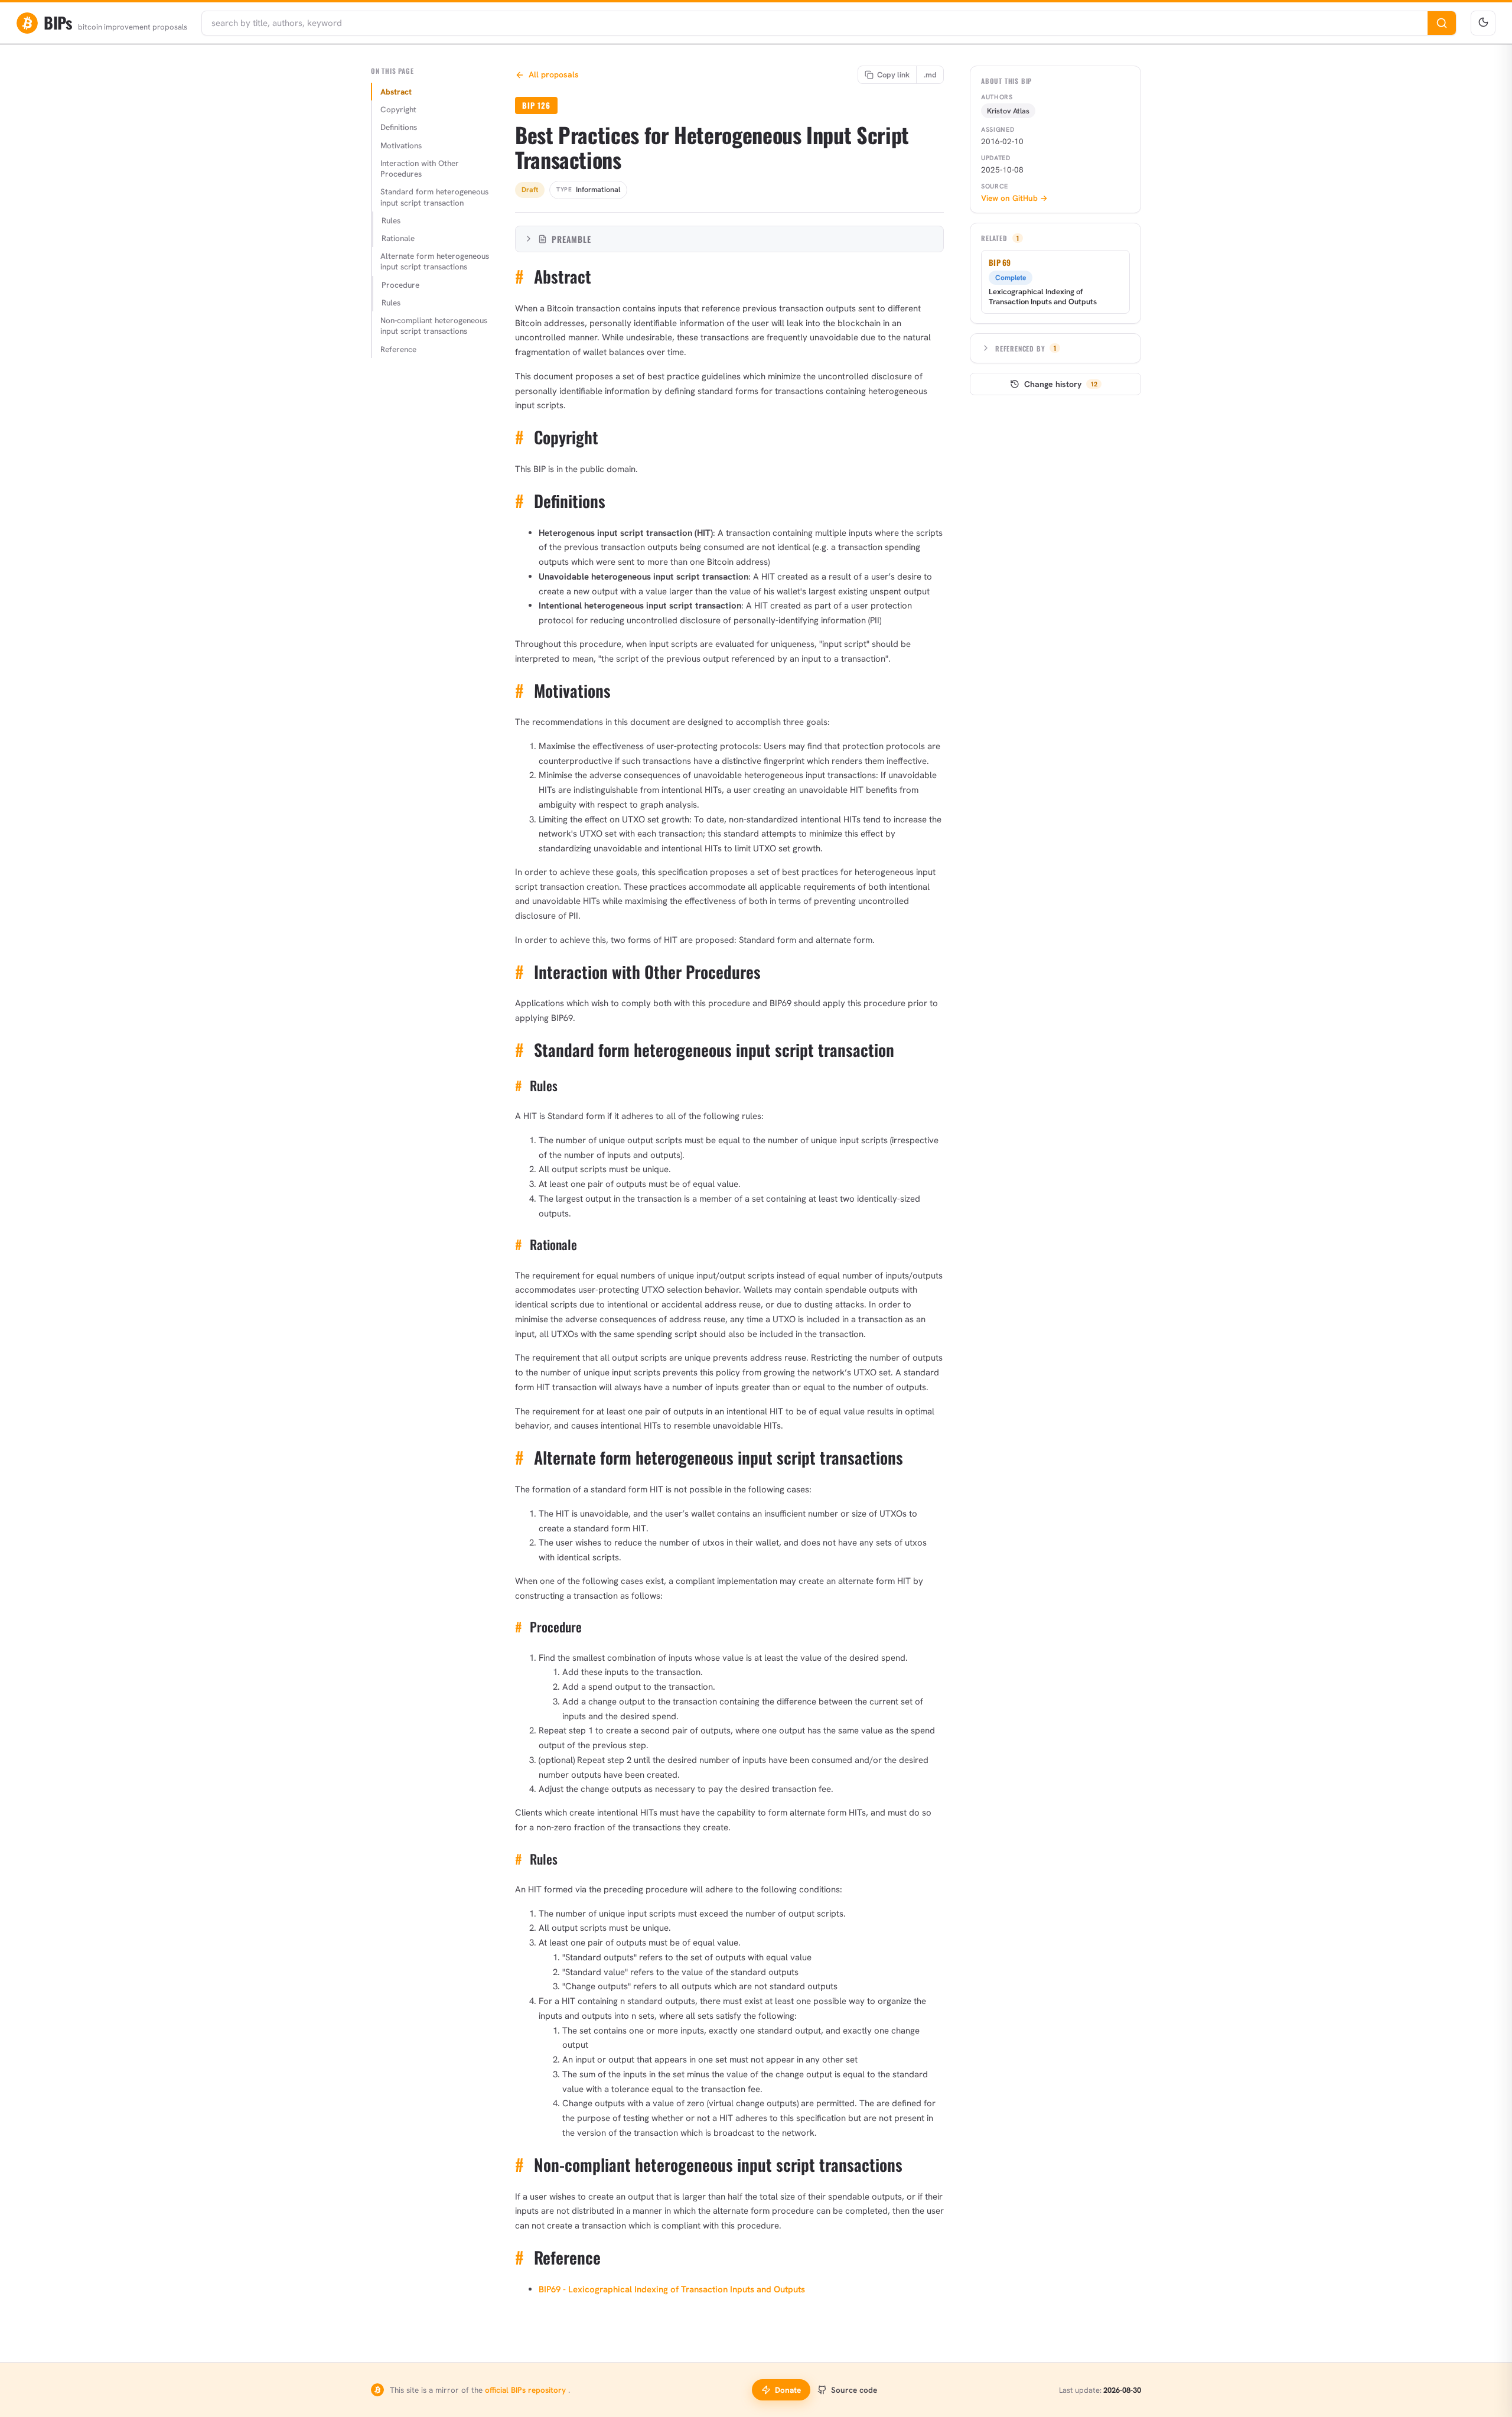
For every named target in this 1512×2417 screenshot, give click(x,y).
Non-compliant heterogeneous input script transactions (434, 326)
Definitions (399, 127)
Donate (788, 2390)
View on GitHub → (1014, 198)
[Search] (1442, 23)
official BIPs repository (527, 2390)
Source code (854, 2390)
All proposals (554, 74)
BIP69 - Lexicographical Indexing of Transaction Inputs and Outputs (672, 2289)
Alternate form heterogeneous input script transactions (435, 261)
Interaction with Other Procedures (420, 168)
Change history (1061, 384)
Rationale (398, 238)
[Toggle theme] (1483, 23)
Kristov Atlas (1008, 111)
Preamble (571, 239)
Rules (391, 220)
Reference (398, 349)
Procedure (400, 285)
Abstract (396, 92)
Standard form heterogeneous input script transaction (434, 197)
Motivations (401, 145)
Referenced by (1026, 348)
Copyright (398, 109)
